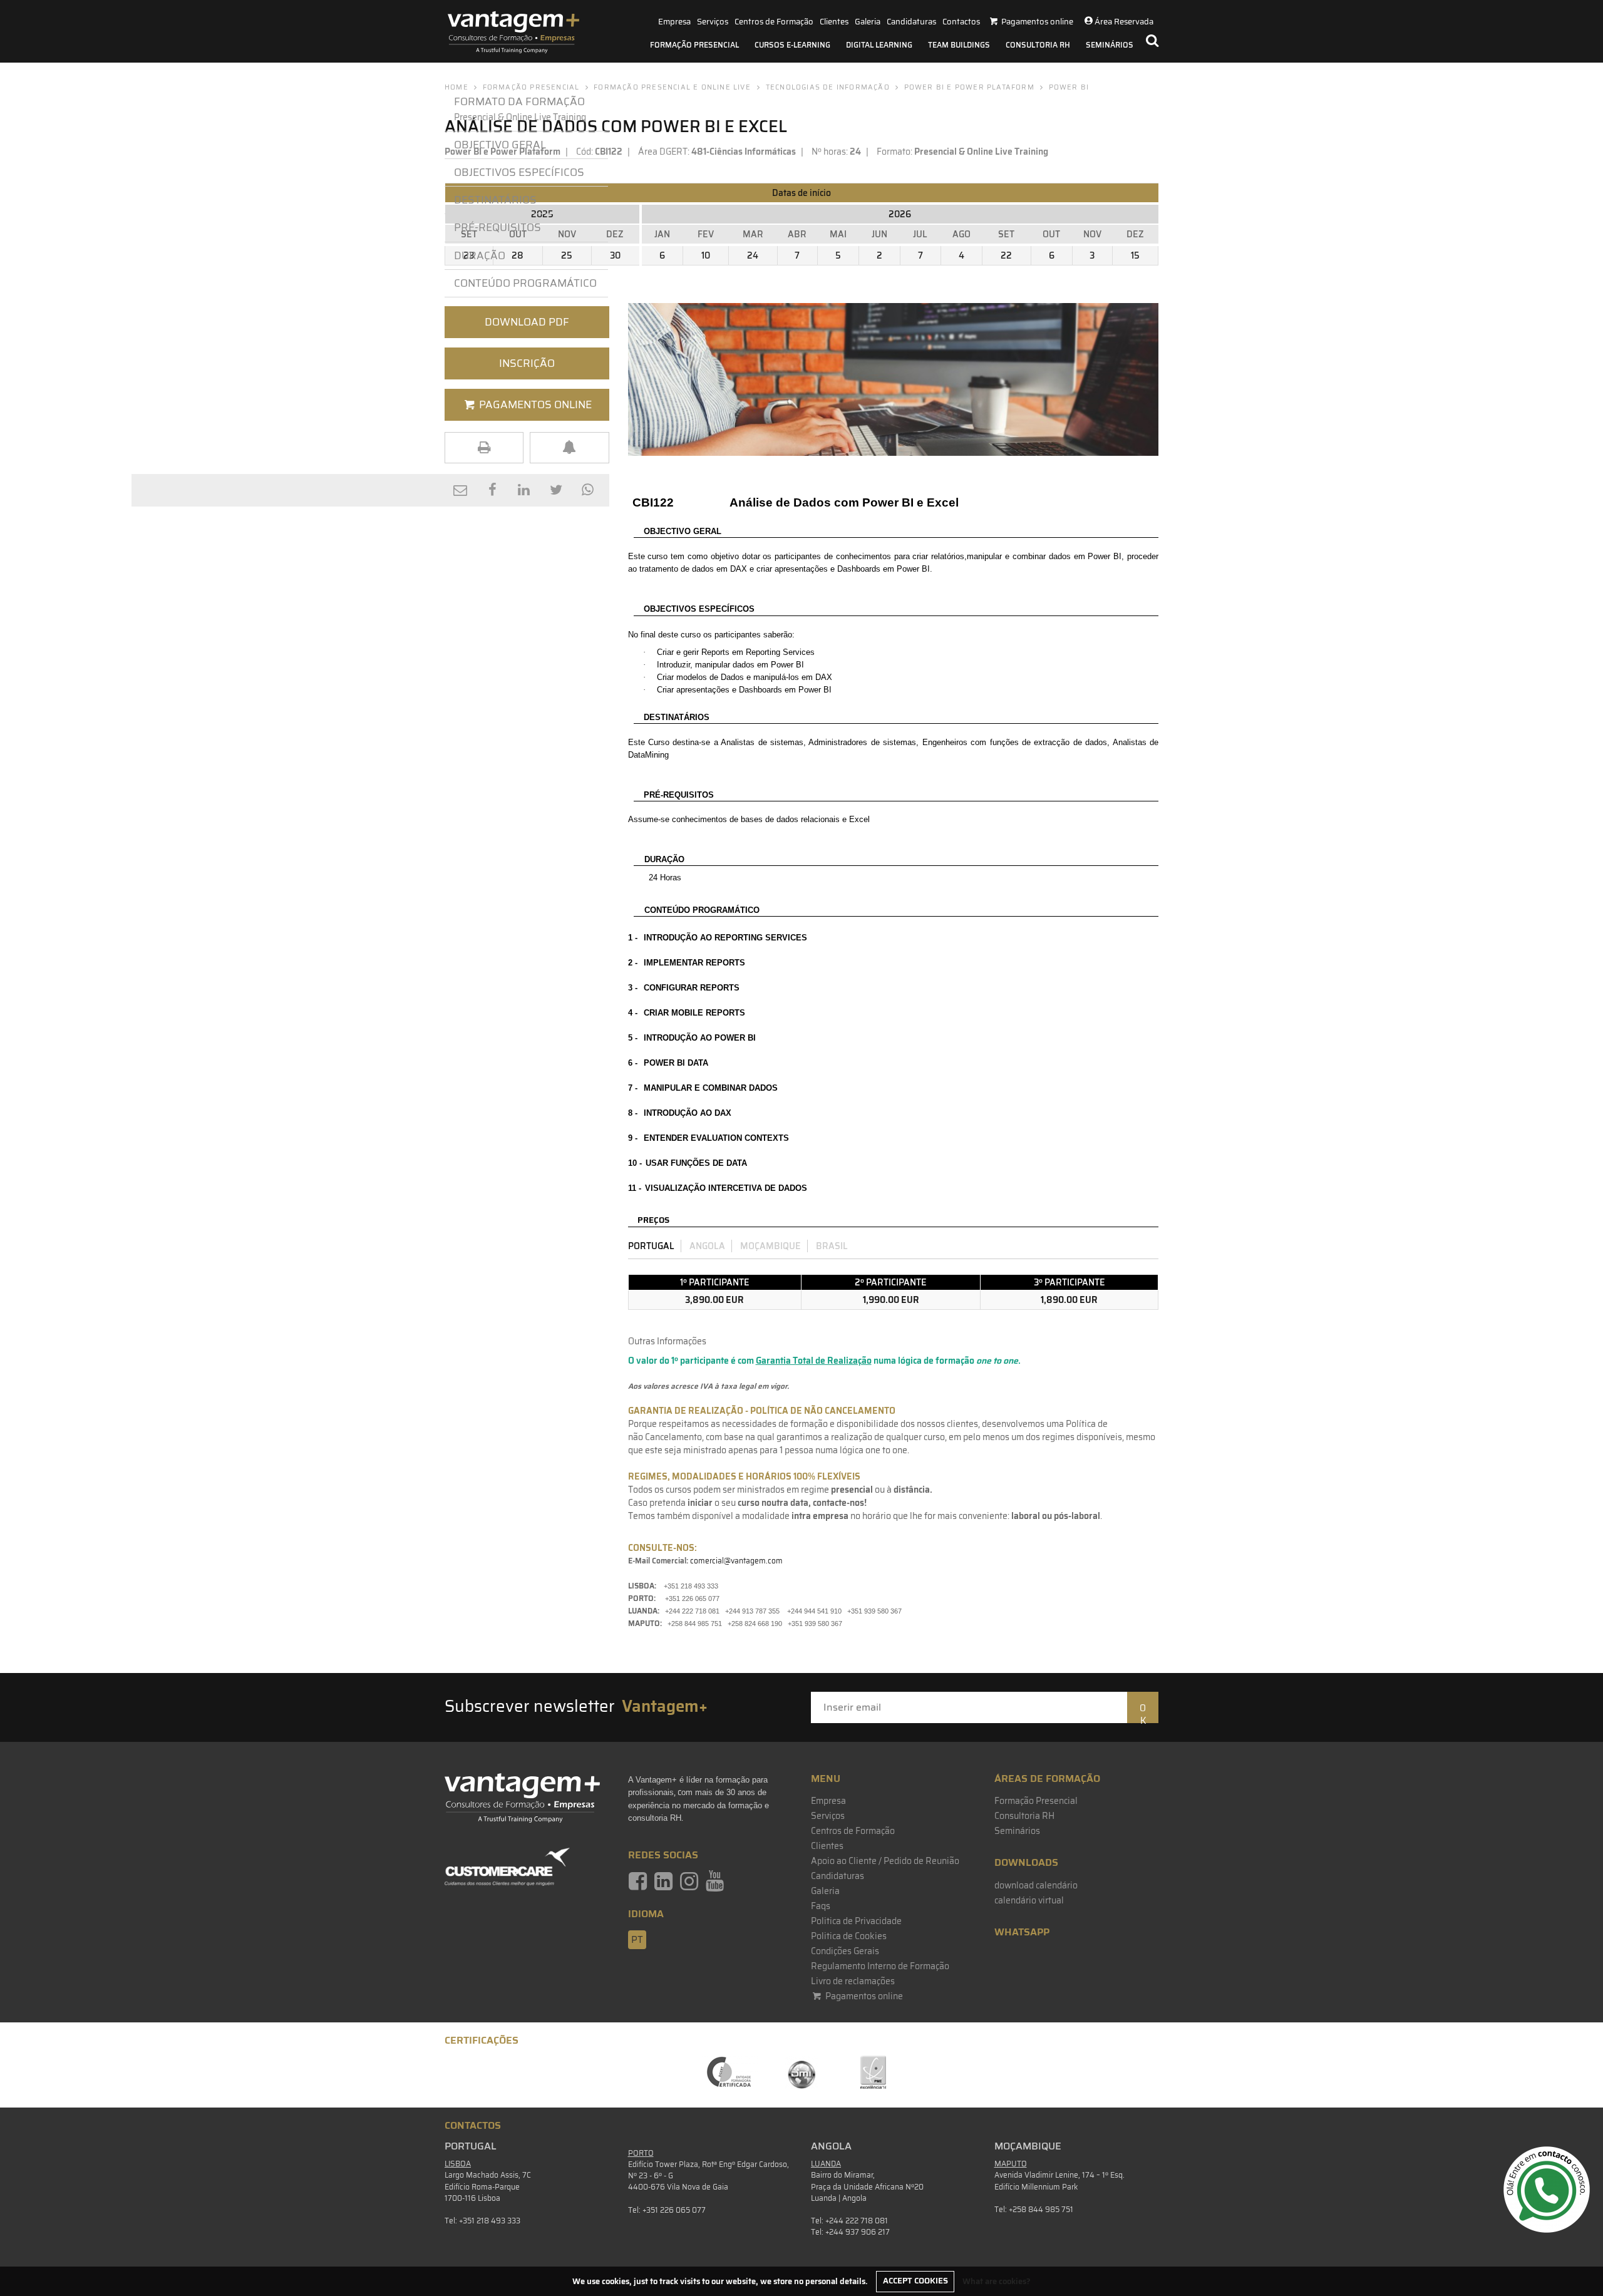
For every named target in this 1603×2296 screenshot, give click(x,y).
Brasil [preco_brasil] (832, 1246)
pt (637, 1940)
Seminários (1110, 45)
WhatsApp (1022, 1932)
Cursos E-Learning (792, 45)
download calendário (1036, 1885)
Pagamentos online (863, 1996)
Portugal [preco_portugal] (651, 1246)
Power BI (1069, 87)
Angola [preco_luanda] (707, 1246)
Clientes (834, 22)
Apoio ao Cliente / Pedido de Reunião (885, 1861)
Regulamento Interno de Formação (880, 1966)
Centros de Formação (774, 22)
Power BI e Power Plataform (969, 87)
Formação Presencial (694, 45)
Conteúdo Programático (525, 283)
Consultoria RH (1038, 45)
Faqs (821, 1906)
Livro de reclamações (853, 1981)
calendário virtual (1029, 1900)
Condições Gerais (845, 1951)
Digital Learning (879, 45)
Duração (480, 255)
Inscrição (527, 363)
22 (1006, 255)
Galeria (868, 22)
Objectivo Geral (500, 145)
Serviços (713, 22)
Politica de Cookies (849, 1936)
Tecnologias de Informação (828, 87)
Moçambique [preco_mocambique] (771, 1246)
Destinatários (495, 200)
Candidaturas (911, 22)
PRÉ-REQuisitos (497, 227)
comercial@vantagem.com (736, 1561)
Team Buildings (959, 45)
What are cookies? (997, 2281)
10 (706, 255)
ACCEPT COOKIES (915, 2281)
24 (753, 255)
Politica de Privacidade (856, 1921)
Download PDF (527, 322)
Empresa (674, 22)
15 (1135, 255)
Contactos (961, 22)
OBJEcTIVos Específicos (519, 172)
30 (615, 255)
